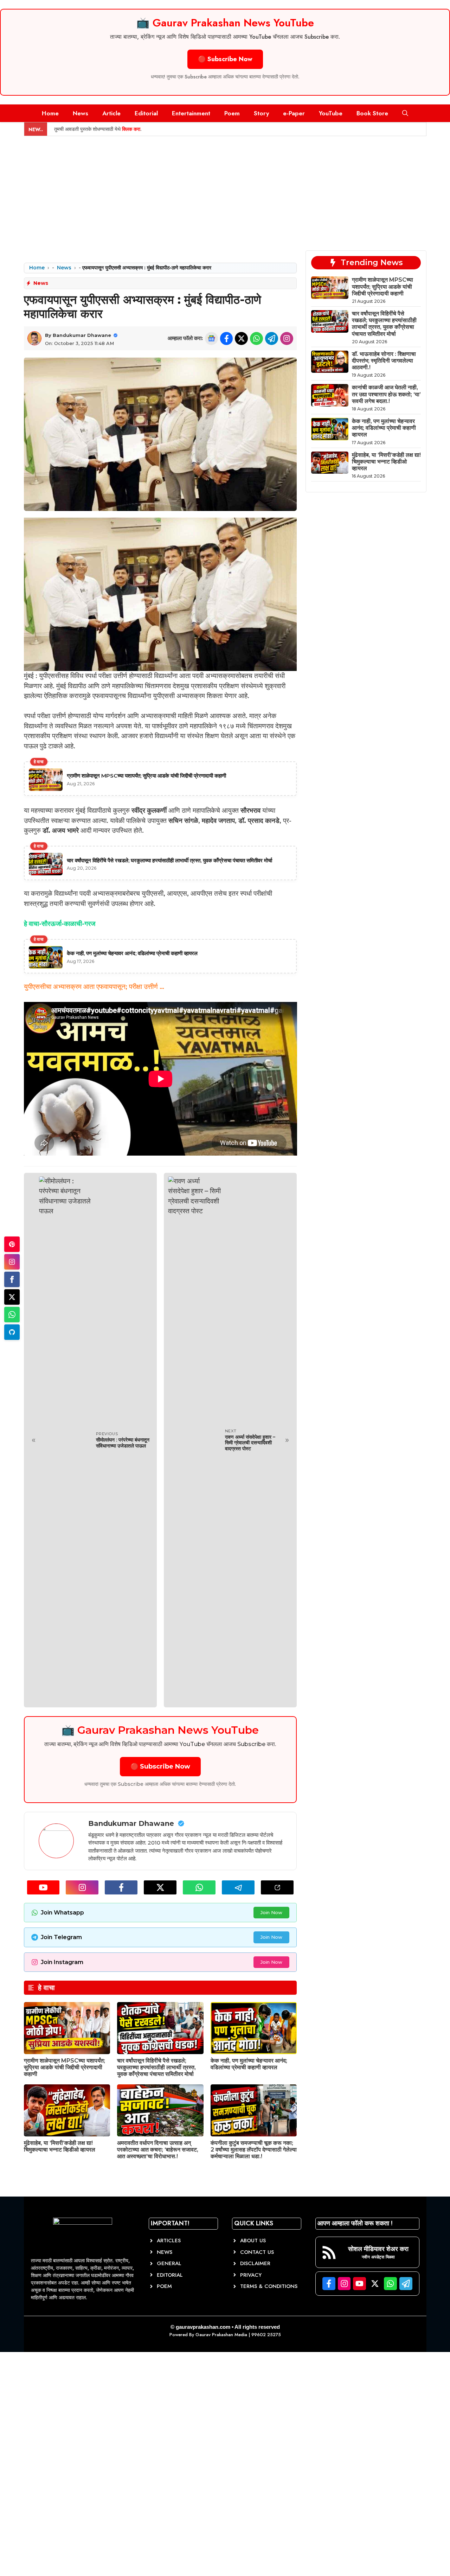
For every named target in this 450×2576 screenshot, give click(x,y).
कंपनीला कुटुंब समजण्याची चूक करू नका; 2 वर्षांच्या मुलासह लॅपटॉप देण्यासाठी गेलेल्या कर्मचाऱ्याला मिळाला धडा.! (254, 2150)
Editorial (146, 113)
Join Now (271, 1912)
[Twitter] (12, 1297)
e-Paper (294, 113)
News (81, 113)
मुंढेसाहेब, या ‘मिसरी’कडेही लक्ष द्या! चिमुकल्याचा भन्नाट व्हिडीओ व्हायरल (60, 2146)
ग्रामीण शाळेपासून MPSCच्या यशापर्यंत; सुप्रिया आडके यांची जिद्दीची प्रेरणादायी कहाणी (65, 2067)
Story (261, 113)
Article (111, 113)
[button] (405, 113)
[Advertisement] (225, 189)
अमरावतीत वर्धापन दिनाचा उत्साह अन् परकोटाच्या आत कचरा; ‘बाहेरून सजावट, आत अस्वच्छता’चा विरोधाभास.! (158, 2150)
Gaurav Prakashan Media (221, 2335)
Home (50, 113)
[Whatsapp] (12, 1315)
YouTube (331, 113)
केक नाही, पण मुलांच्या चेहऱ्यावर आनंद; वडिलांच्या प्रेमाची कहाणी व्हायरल (249, 2064)
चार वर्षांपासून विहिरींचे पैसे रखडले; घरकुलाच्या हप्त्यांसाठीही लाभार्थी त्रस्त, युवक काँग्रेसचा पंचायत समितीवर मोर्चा (156, 2067)
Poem (232, 113)
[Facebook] (12, 1279)
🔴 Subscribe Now (225, 59)
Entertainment (191, 113)
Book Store (372, 113)
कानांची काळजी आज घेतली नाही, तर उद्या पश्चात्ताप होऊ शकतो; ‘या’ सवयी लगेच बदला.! (386, 394)
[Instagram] (12, 1262)
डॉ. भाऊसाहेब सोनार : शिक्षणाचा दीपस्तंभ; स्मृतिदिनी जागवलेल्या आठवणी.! (384, 361)
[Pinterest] (12, 1244)
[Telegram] (12, 1332)
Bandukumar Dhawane (82, 335)
